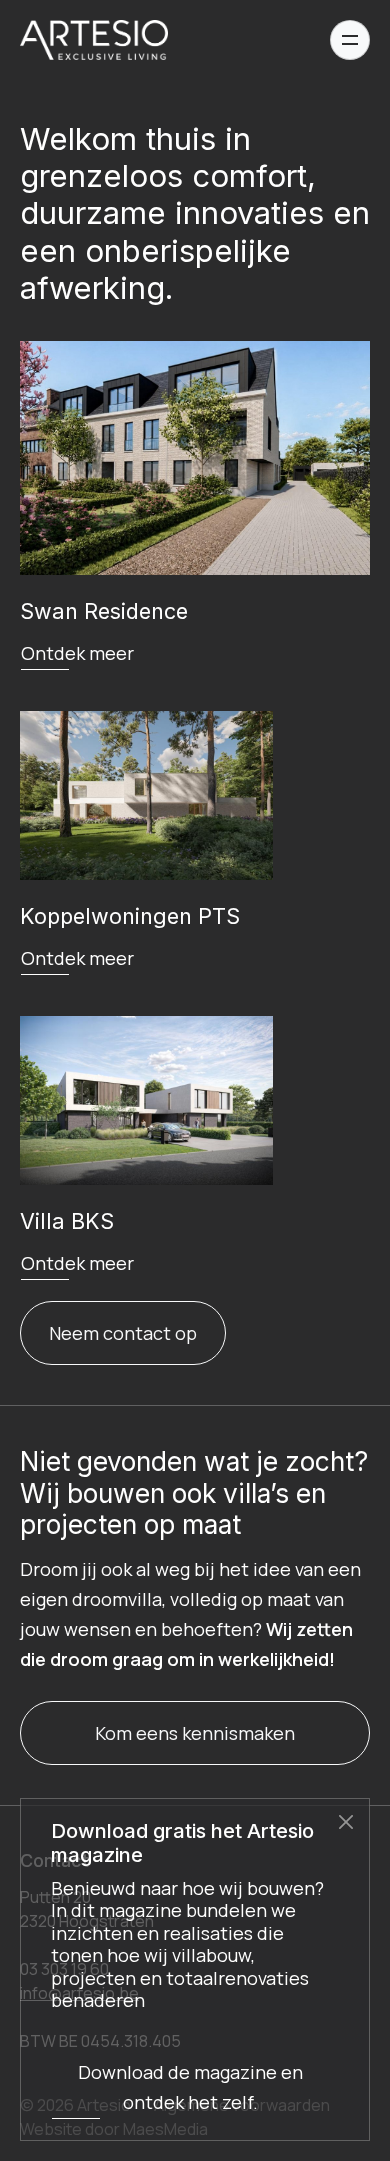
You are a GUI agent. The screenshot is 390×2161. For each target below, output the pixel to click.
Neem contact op (123, 1333)
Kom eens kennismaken (195, 1733)
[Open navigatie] (350, 40)
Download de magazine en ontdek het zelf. (190, 2087)
